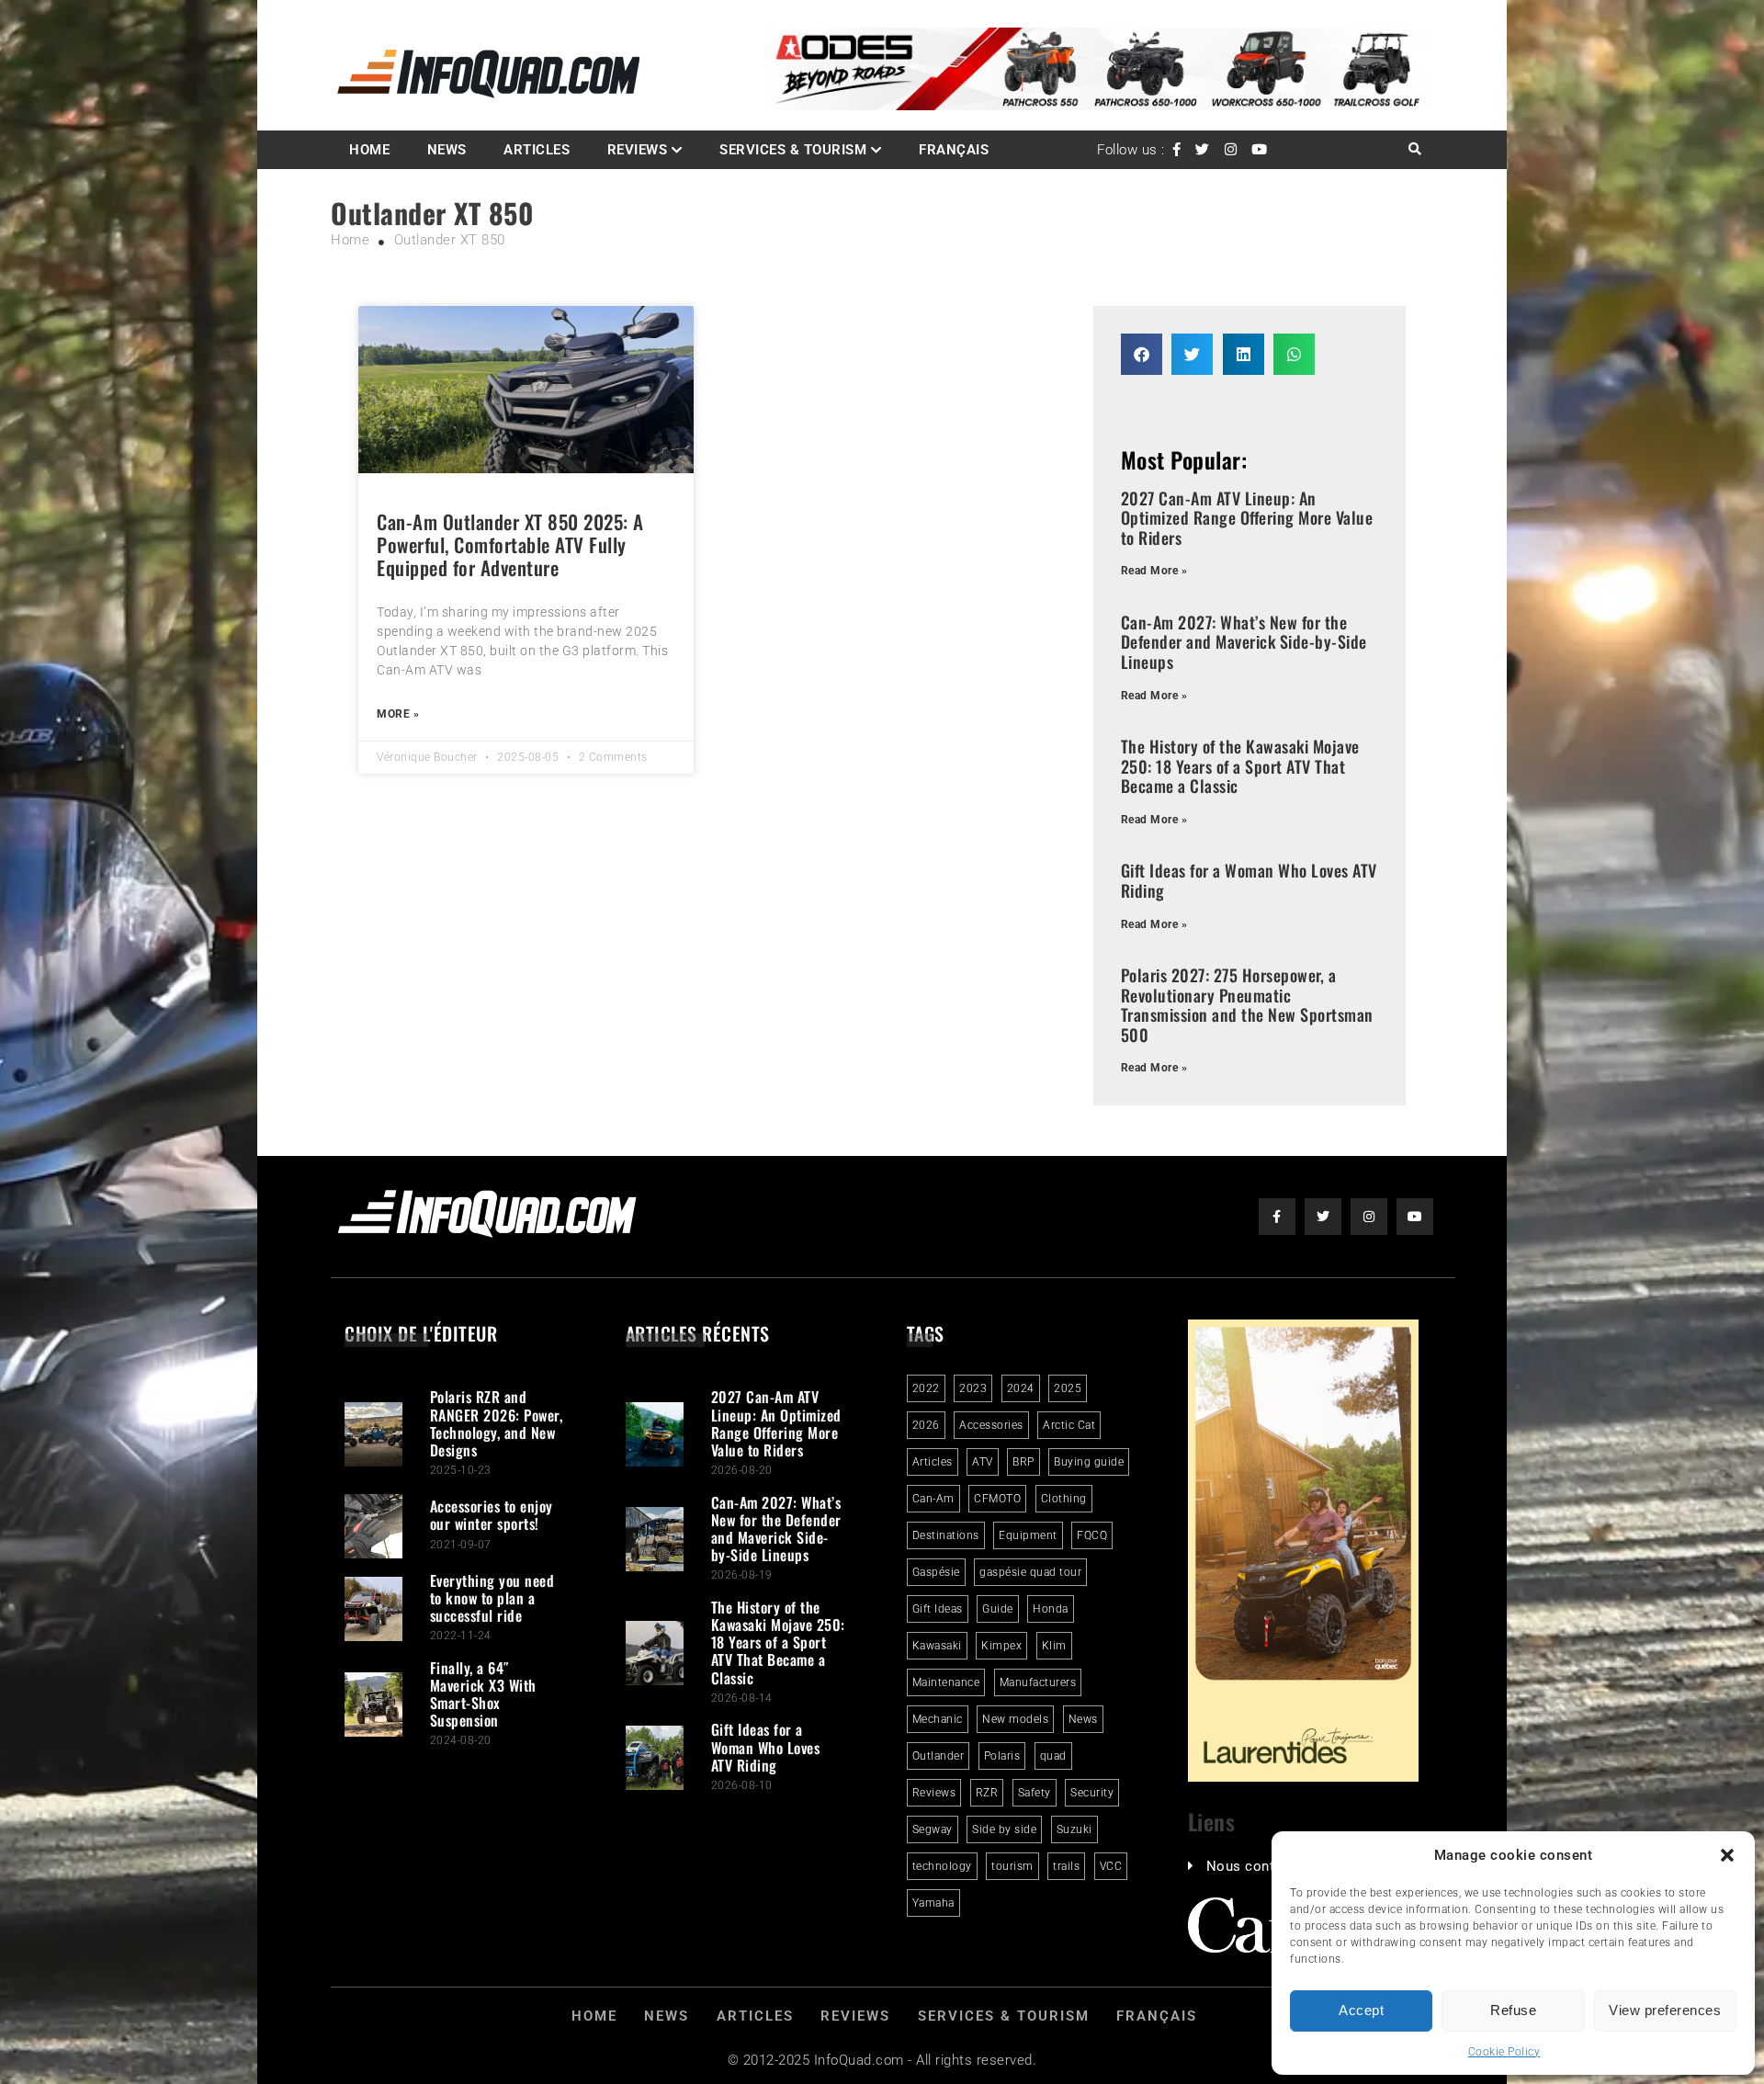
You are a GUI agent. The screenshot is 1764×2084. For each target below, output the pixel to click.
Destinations (946, 1535)
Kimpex (1001, 1646)
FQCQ (1092, 1535)
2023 (973, 1388)
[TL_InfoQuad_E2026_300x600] (1304, 1777)
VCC (1111, 1866)
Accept (1361, 2010)
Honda (1051, 1609)
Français (954, 150)
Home (369, 150)
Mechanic (938, 1719)
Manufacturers (1038, 1682)
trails (1066, 1866)
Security (1092, 1793)
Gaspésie (936, 1572)
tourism (1012, 1866)
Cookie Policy (1504, 2052)
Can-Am (933, 1499)
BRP (1023, 1462)
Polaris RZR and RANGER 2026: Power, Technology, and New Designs (497, 1423)
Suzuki (1074, 1829)
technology (942, 1866)
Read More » (1154, 571)
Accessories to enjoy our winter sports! (492, 1515)
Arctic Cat (1069, 1425)
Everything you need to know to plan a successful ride (492, 1598)
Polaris (1002, 1756)
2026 (926, 1425)
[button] (1727, 1855)
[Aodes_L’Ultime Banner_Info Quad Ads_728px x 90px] (1099, 106)
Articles (537, 150)
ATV (983, 1462)
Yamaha (933, 1903)
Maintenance (946, 1682)
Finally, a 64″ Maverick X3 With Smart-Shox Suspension (483, 1694)
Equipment (1028, 1535)
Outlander (939, 1756)
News (447, 150)
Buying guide (1089, 1462)
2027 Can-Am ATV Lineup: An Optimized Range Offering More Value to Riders (1247, 518)
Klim (1054, 1646)
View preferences (1665, 2010)
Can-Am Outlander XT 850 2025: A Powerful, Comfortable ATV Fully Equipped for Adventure (510, 544)
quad (1053, 1756)
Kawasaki (937, 1646)
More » (398, 714)
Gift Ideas (938, 1609)
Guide (998, 1609)
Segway (933, 1829)
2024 (1021, 1388)
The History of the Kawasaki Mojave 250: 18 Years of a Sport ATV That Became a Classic (1240, 766)
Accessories (991, 1425)
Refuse (1513, 2010)
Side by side (1004, 1829)
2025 (1068, 1388)
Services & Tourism (793, 150)
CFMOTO (997, 1499)
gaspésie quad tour (1030, 1572)
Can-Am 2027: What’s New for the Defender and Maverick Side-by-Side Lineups (1244, 642)
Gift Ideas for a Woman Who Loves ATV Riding (1249, 880)
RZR (987, 1793)
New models (1015, 1719)
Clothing (1064, 1499)
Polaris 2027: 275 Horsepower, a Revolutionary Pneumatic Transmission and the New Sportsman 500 (1247, 1005)
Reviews (638, 150)
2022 (926, 1388)
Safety (1035, 1793)
